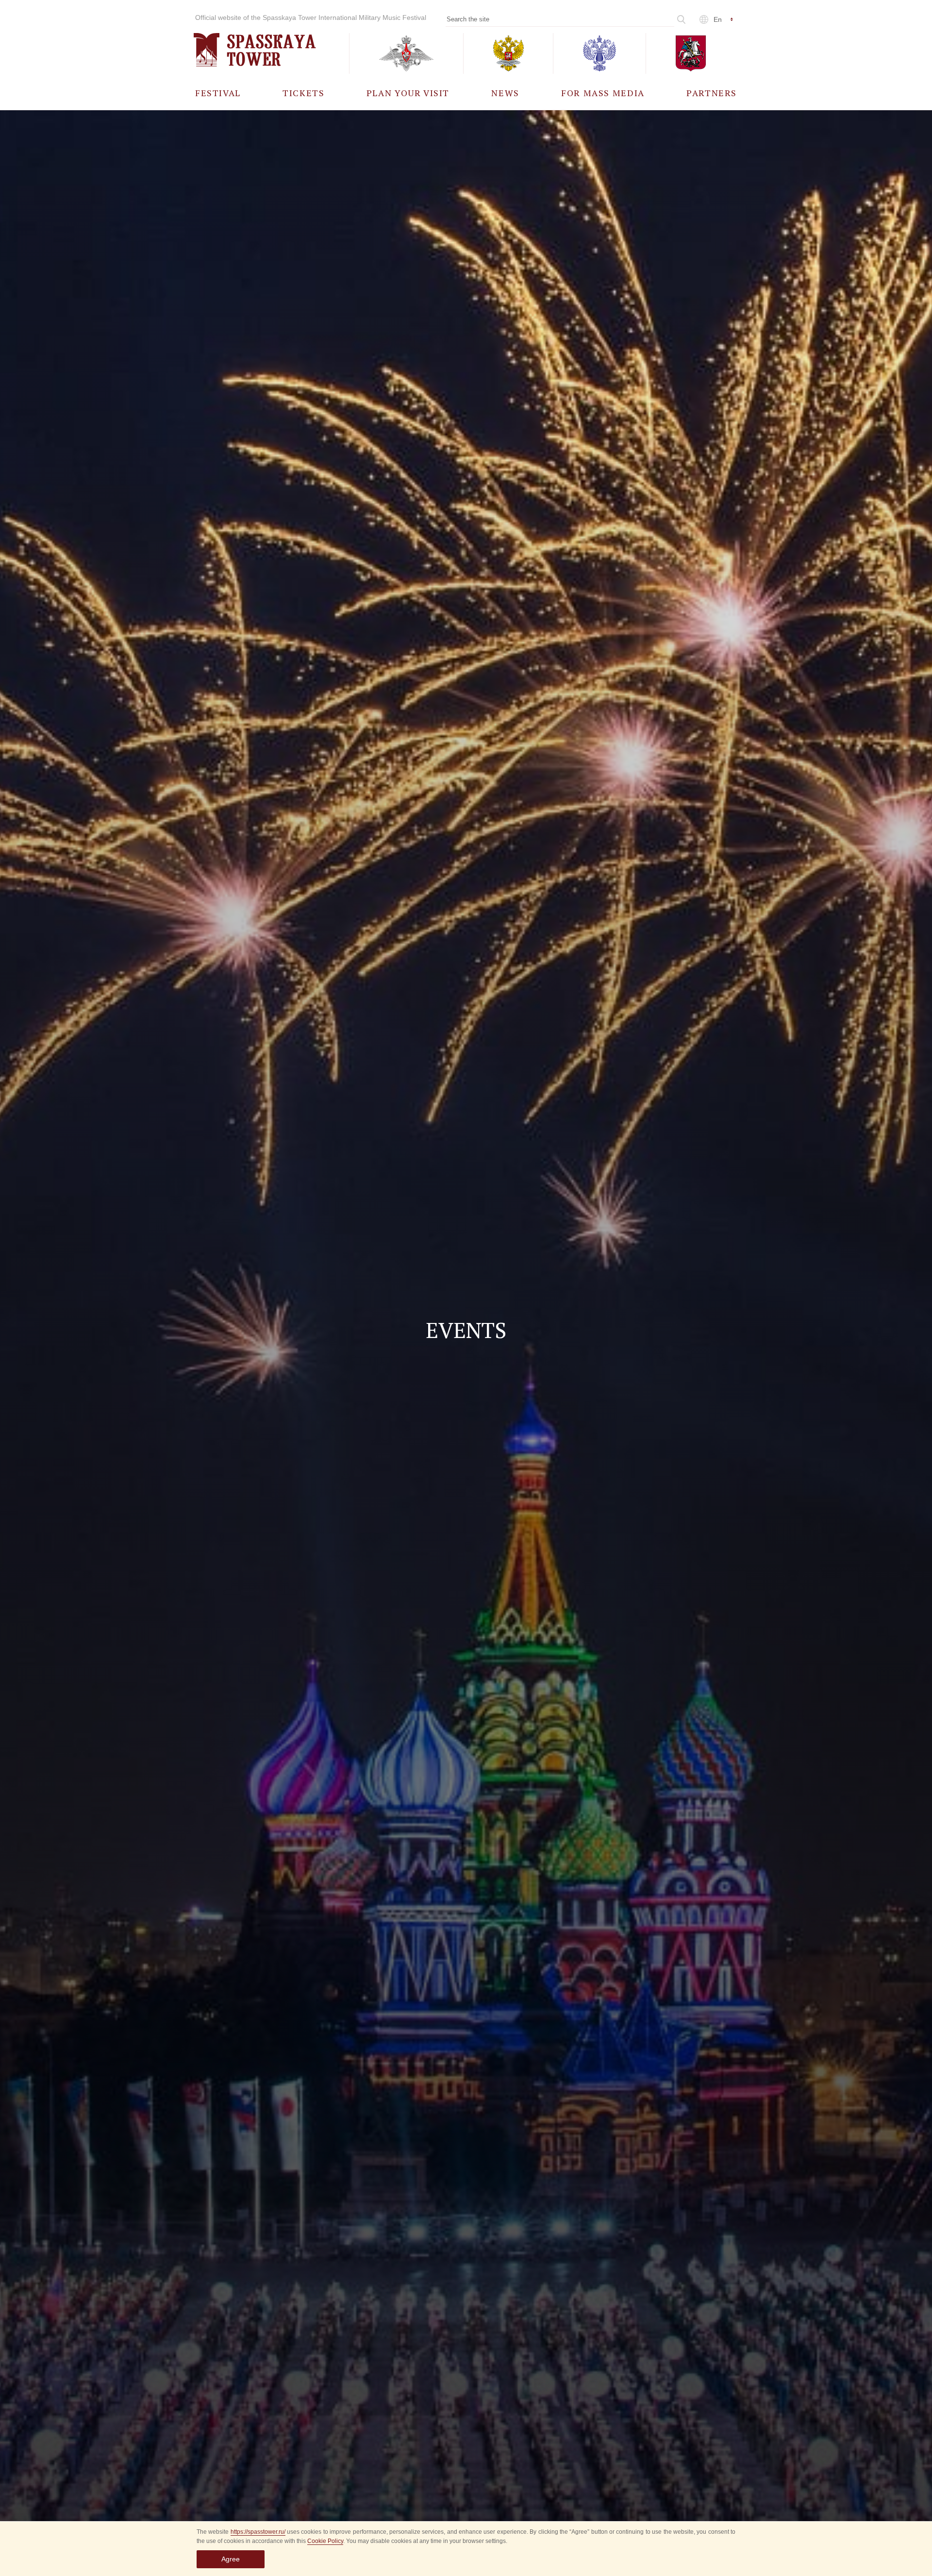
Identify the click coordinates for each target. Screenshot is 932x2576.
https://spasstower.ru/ (258, 2532)
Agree (231, 2559)
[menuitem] (218, 93)
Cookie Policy (325, 2541)
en (718, 19)
